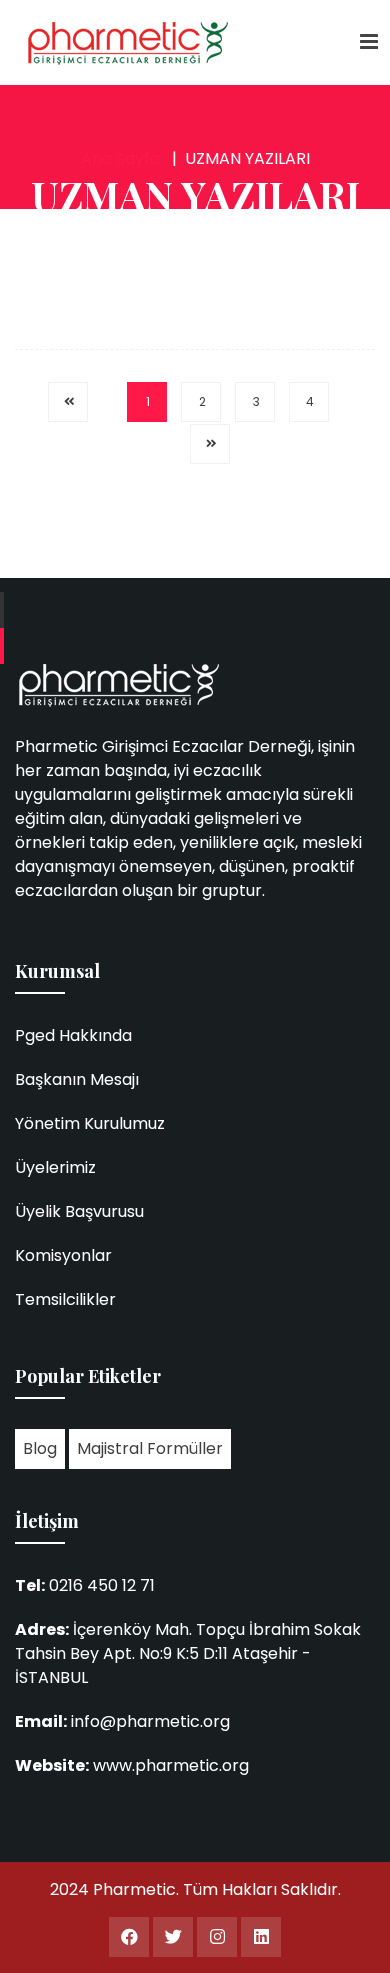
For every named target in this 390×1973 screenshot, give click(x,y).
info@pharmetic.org (150, 1721)
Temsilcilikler (65, 1299)
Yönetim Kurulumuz (90, 1123)
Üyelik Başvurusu (79, 1211)
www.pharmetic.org (171, 1765)
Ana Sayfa (120, 158)
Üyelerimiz (55, 1167)
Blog (40, 1448)
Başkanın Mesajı (77, 1079)
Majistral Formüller (150, 1448)
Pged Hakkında (73, 1035)
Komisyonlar (63, 1255)
